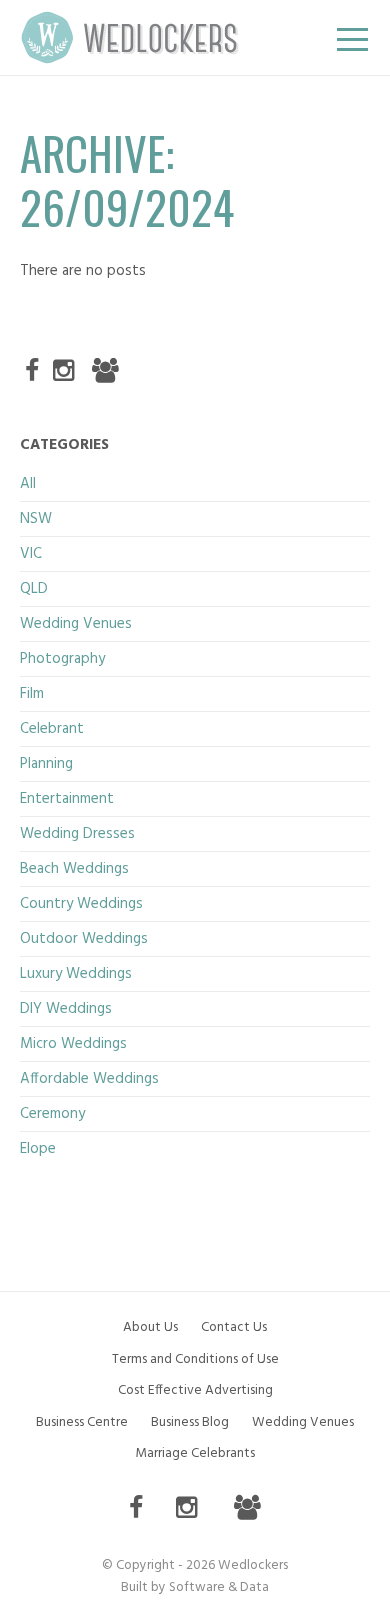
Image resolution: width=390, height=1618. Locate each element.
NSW (36, 519)
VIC (31, 554)
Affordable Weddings (89, 1079)
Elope (38, 1149)
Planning (46, 764)
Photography (62, 659)
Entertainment (67, 799)
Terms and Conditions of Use (195, 1359)
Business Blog (190, 1422)
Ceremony (52, 1114)
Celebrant (52, 729)
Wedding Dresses (77, 834)
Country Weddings (81, 904)
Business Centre (82, 1422)
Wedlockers (130, 37)
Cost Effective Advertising (195, 1390)
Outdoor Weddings (84, 939)
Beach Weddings (74, 869)
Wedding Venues (76, 624)
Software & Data (219, 1587)
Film (32, 694)
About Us (150, 1327)
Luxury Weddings (76, 974)
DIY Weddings (66, 1009)
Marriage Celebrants (195, 1453)
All (28, 484)
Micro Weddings (73, 1044)
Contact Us (234, 1327)
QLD (34, 589)
